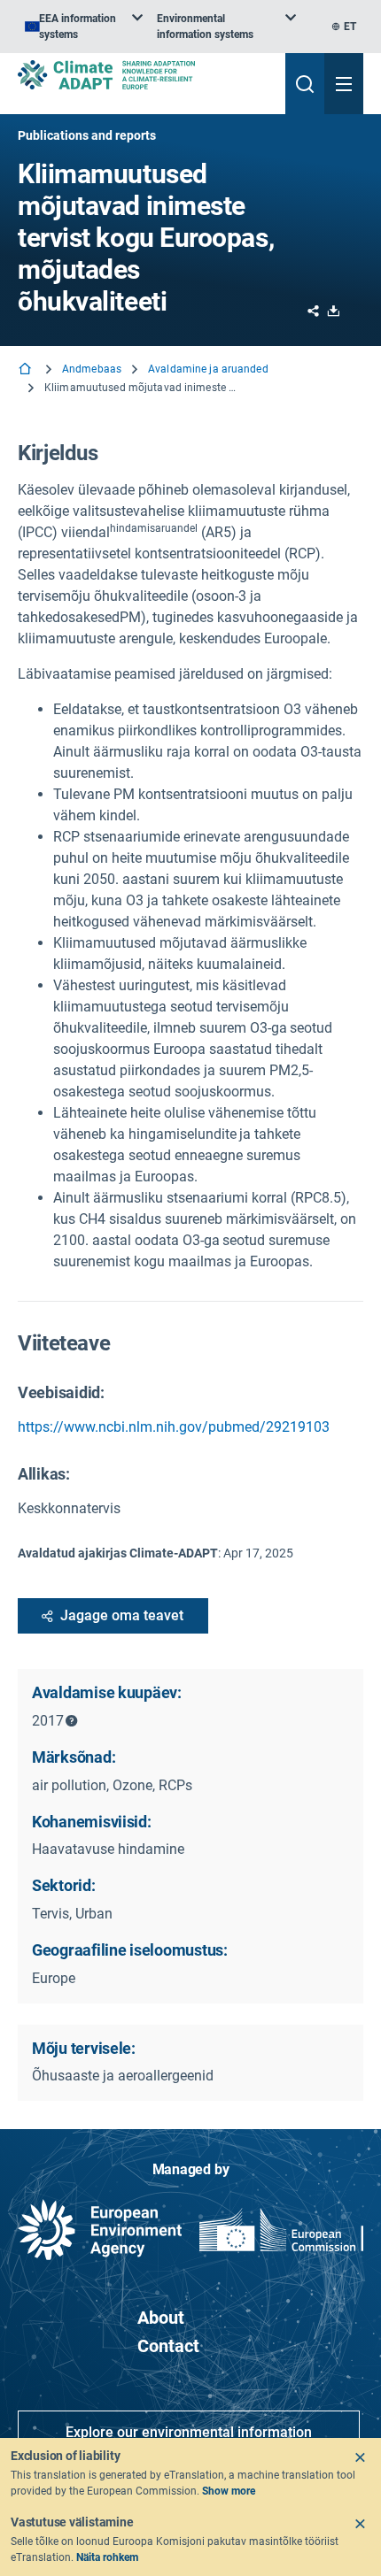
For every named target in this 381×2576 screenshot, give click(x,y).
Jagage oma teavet (122, 1615)
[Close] (360, 2457)
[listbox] (84, 27)
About (161, 2318)
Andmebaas (92, 369)
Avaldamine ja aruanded (208, 369)
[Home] (27, 370)
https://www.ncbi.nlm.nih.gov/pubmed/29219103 (174, 1427)
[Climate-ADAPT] (144, 75)
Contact (168, 2346)
